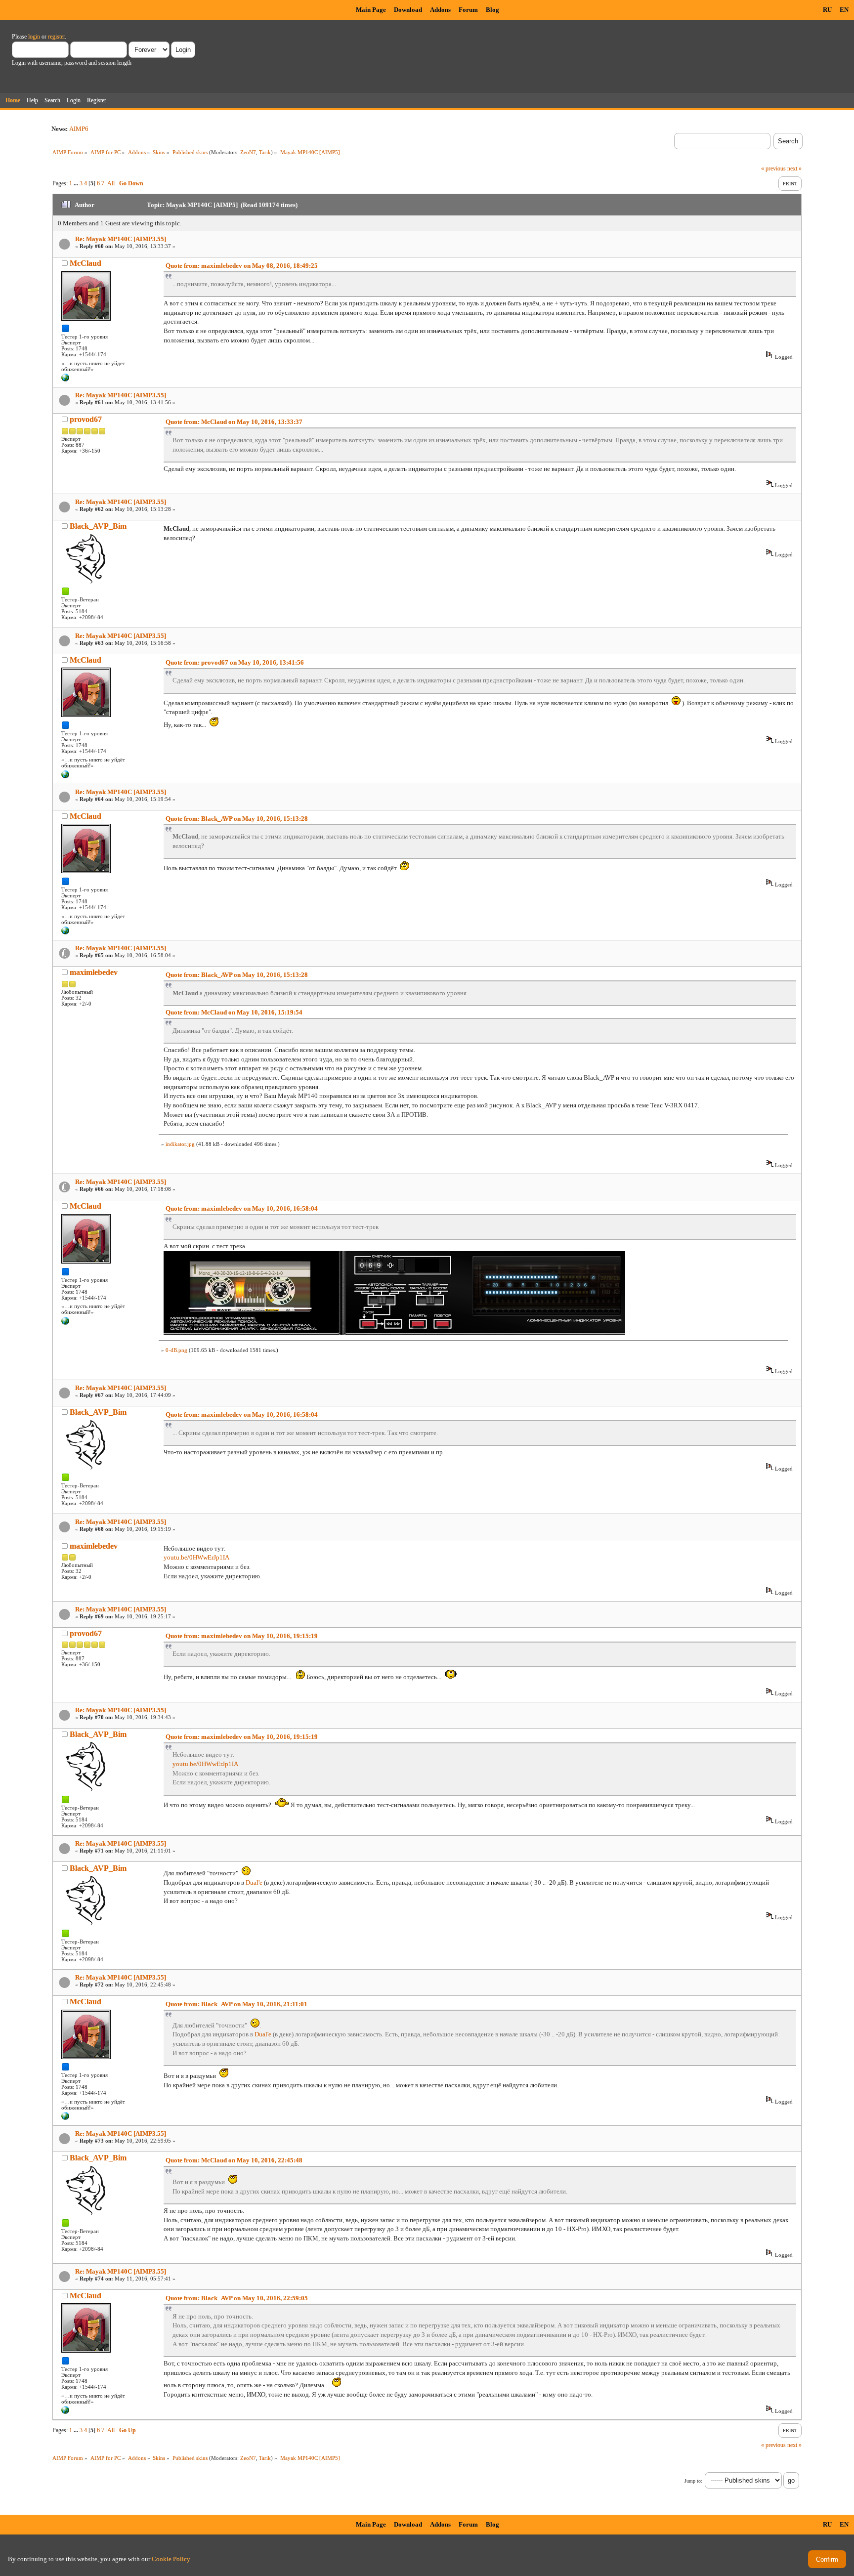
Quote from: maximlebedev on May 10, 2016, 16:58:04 (242, 1208)
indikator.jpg (180, 1144)
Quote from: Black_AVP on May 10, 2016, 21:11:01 (236, 2004)
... (77, 183)
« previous (773, 169)
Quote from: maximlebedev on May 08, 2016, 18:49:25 (242, 266)
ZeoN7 (248, 152)
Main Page (371, 10)
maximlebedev (94, 972)
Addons (440, 10)
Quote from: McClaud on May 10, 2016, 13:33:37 (234, 422)
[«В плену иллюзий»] (65, 380)
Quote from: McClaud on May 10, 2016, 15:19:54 (234, 1012)
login (34, 37)
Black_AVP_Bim (98, 526)
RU (827, 10)
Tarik (265, 152)
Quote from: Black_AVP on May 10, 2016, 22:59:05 (237, 2298)
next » (794, 169)
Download (408, 10)
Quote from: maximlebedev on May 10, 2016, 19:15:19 (242, 1636)
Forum (468, 10)
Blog (492, 10)
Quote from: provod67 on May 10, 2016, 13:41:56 (235, 662)
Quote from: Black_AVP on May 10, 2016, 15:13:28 (237, 819)
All (111, 183)
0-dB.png (176, 1350)
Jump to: (693, 2481)
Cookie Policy (171, 2559)
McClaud (85, 263)
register (56, 37)
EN (844, 10)
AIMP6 (79, 129)
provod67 (86, 419)
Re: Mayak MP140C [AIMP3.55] (121, 239)
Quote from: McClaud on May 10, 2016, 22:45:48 (234, 2160)
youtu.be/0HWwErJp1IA (196, 1557)
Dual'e (254, 1882)
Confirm (827, 2559)
